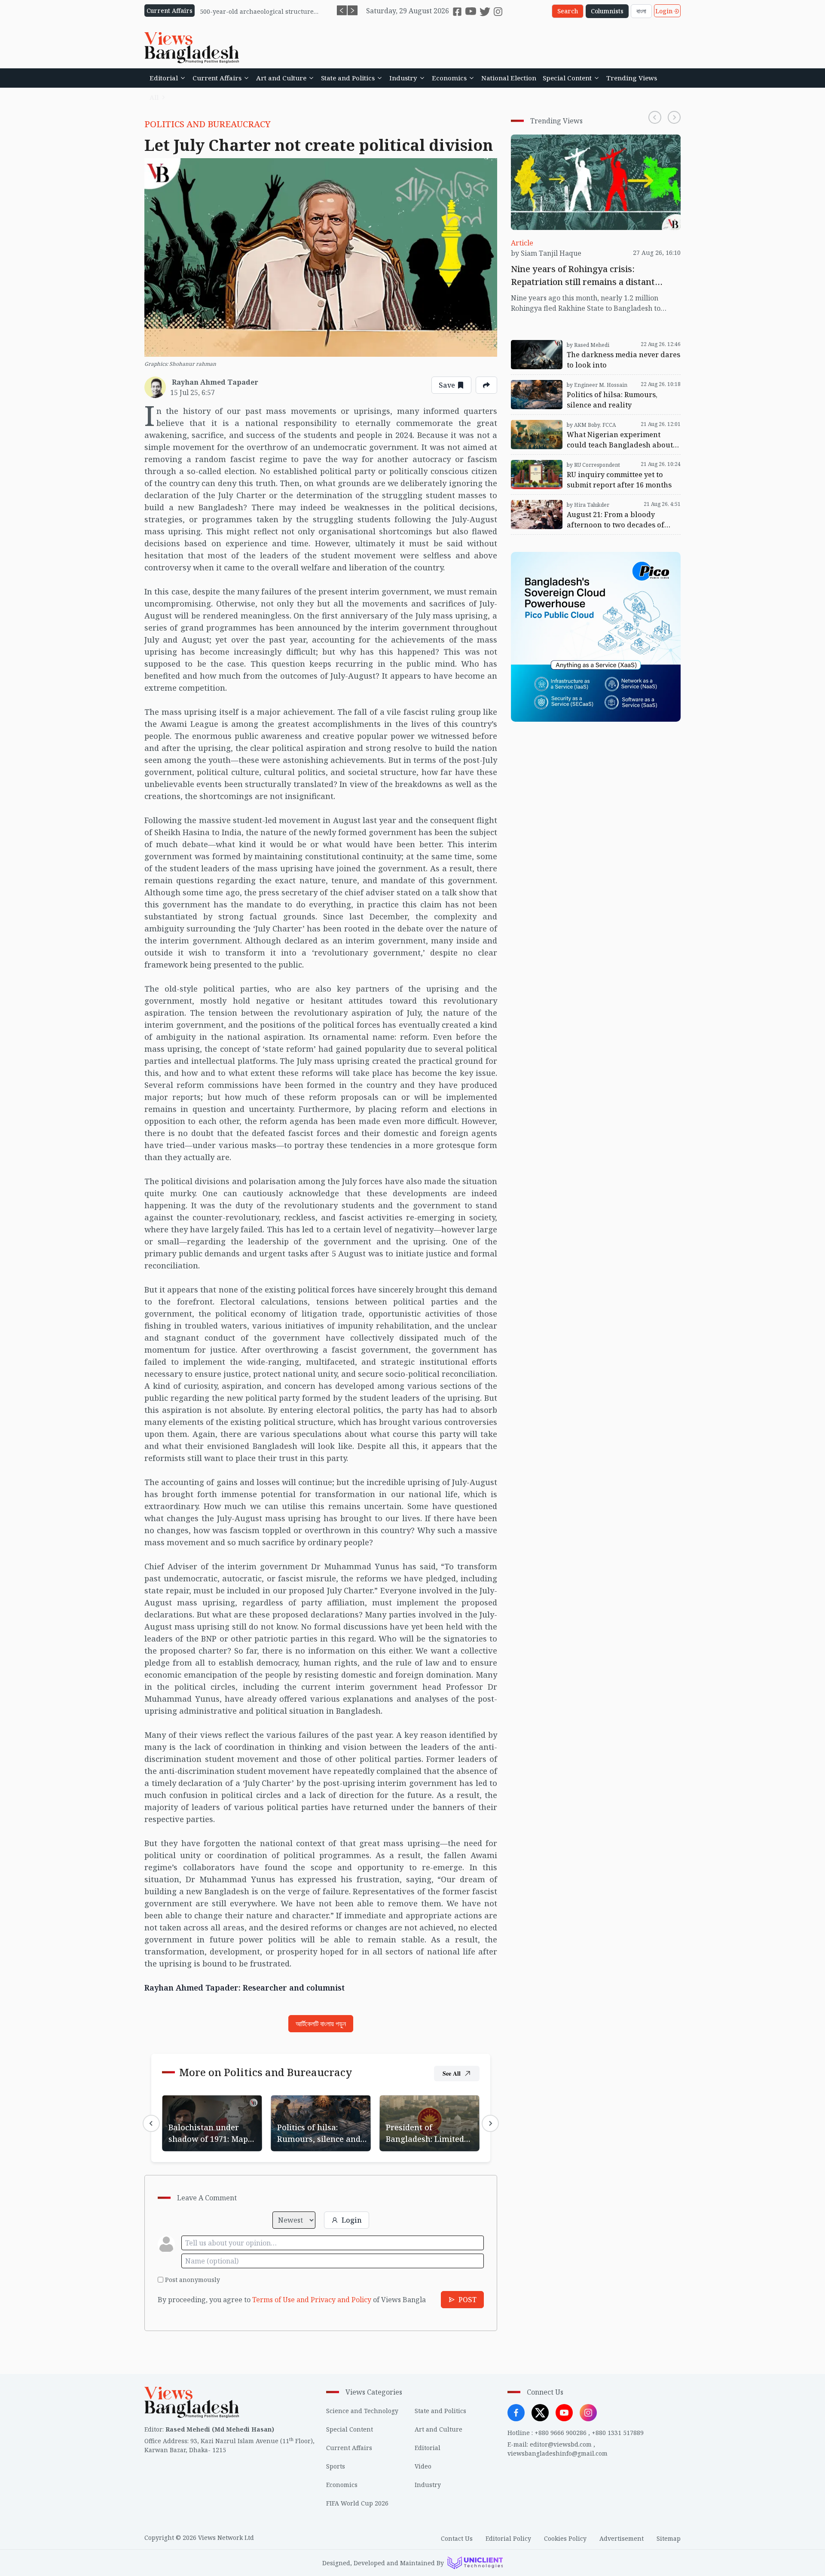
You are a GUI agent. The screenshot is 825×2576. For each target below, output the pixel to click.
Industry (403, 78)
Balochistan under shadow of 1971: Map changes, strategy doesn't (210, 2110)
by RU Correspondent (593, 465)
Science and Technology (362, 2411)
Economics (449, 78)
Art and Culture (281, 78)
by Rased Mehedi (588, 345)
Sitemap (669, 2538)
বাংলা (641, 11)
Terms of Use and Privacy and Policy (312, 2300)
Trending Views (632, 78)
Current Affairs (217, 78)
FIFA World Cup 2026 (357, 2503)
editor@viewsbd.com (561, 2444)
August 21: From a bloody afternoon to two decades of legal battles (595, 505)
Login (664, 11)
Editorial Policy (508, 2538)
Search (568, 11)
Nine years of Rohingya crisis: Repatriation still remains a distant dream (588, 145)
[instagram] (498, 12)
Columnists (607, 11)
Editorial (164, 78)
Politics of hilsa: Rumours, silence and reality (313, 2105)
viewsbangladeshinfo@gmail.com (558, 2453)
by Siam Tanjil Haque (546, 253)
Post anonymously (192, 2280)
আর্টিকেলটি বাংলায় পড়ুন (321, 2024)
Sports (336, 2466)
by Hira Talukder (588, 505)
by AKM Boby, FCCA (591, 425)
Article (522, 243)
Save (447, 385)
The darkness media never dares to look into (584, 340)
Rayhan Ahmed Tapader (215, 382)
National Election (509, 78)
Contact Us (457, 2538)
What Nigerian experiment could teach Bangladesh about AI (576, 425)
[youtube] (471, 11)
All (154, 97)
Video (423, 2466)
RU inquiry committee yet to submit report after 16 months (595, 465)
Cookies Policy (565, 2538)
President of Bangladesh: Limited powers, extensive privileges (423, 2110)
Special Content (567, 78)
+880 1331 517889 (618, 2433)
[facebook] (457, 12)
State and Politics (348, 78)
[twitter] (485, 11)
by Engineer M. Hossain (597, 385)
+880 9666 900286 (561, 2433)
